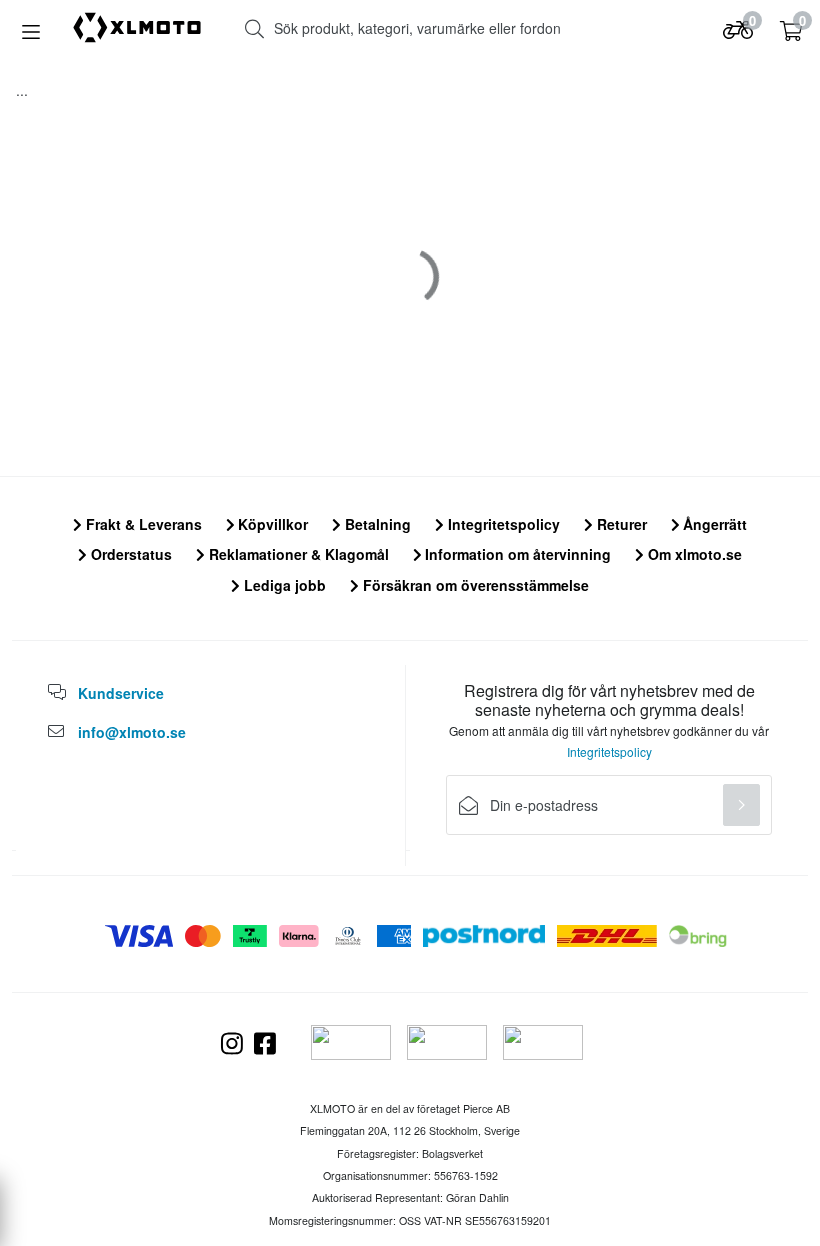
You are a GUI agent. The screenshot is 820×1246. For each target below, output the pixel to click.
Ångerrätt (713, 524)
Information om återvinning (516, 554)
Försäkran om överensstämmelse (474, 585)
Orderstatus (129, 554)
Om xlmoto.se (693, 554)
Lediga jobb (283, 585)
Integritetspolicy (502, 524)
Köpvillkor (271, 524)
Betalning (376, 524)
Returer (620, 524)
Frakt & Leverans (142, 524)
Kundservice (121, 693)
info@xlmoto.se (132, 732)
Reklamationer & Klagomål (297, 554)
